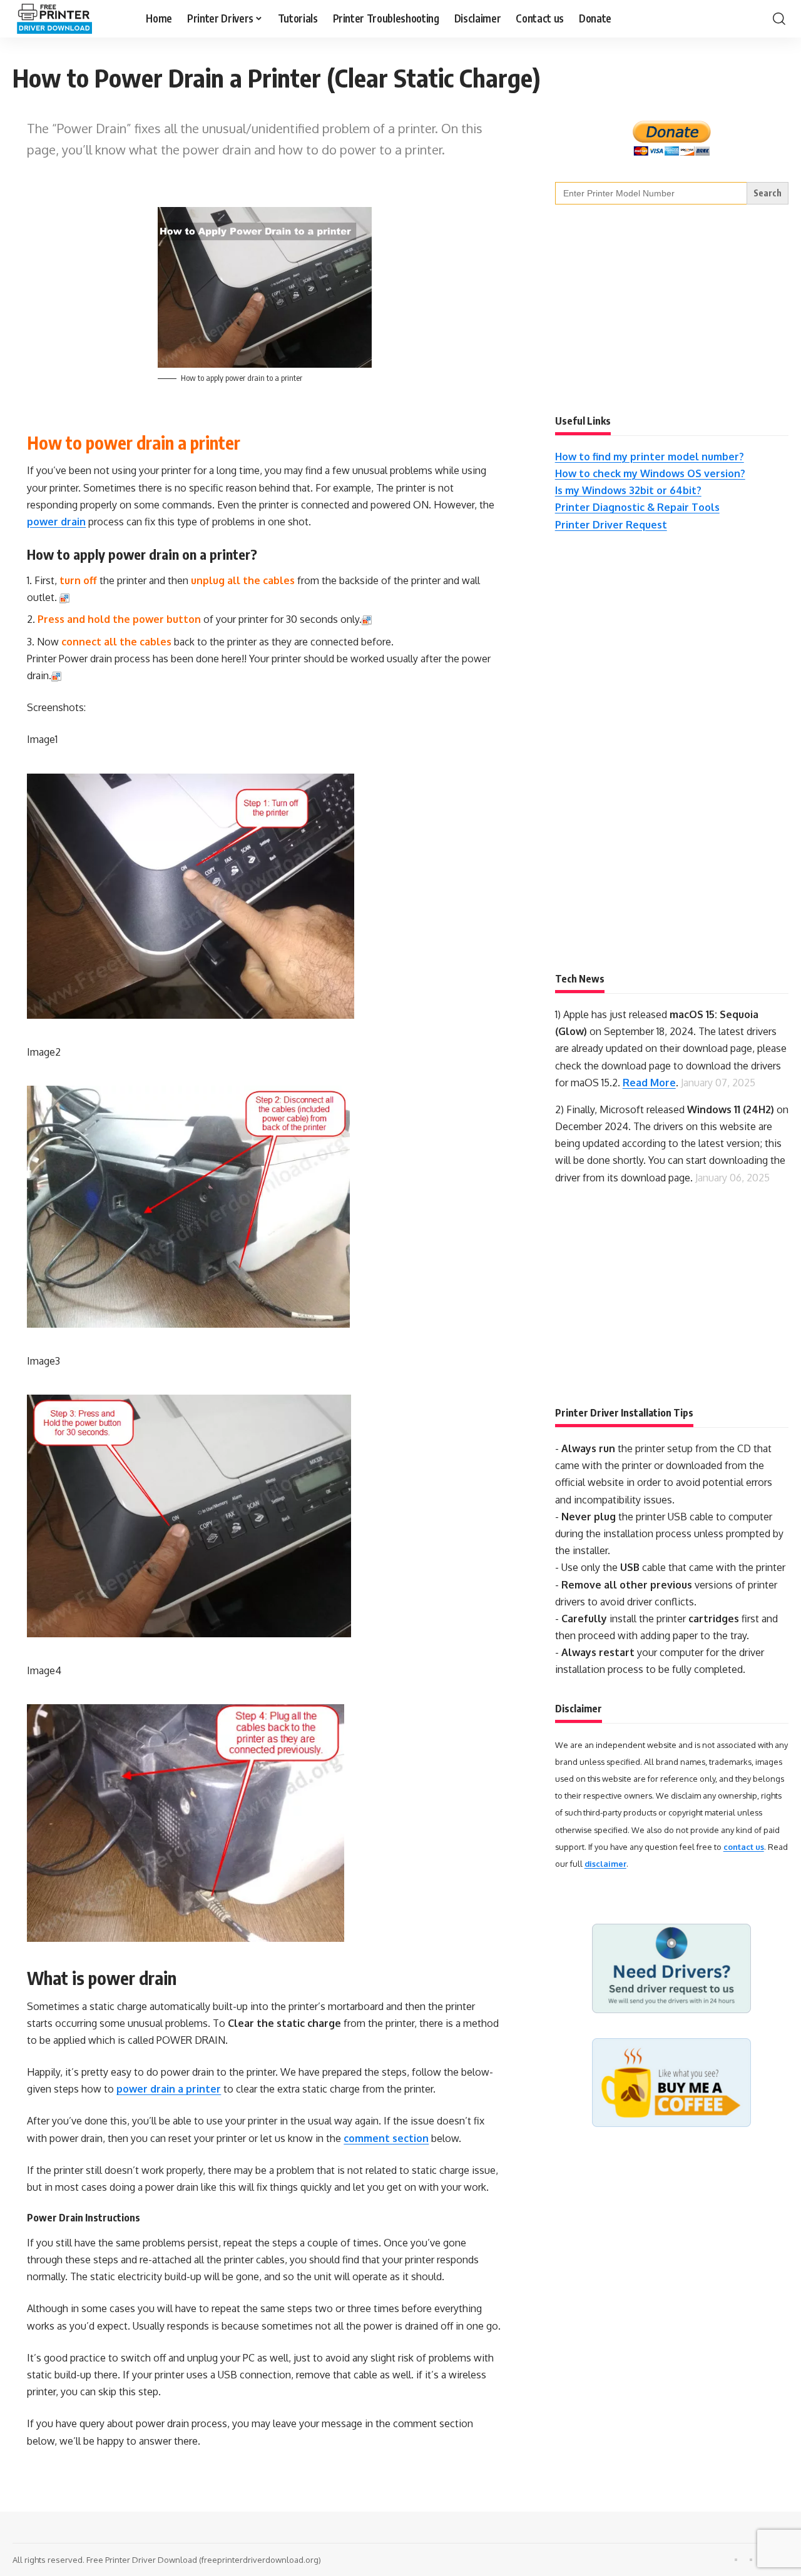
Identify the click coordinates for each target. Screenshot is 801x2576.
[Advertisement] (649, 308)
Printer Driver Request (611, 525)
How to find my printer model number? (650, 457)
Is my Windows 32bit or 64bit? (628, 490)
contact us (744, 1847)
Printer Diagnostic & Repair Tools (637, 507)
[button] (779, 19)
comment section (386, 2138)
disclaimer (605, 1864)
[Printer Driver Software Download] (69, 19)
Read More (649, 1083)
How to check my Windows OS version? (650, 473)
